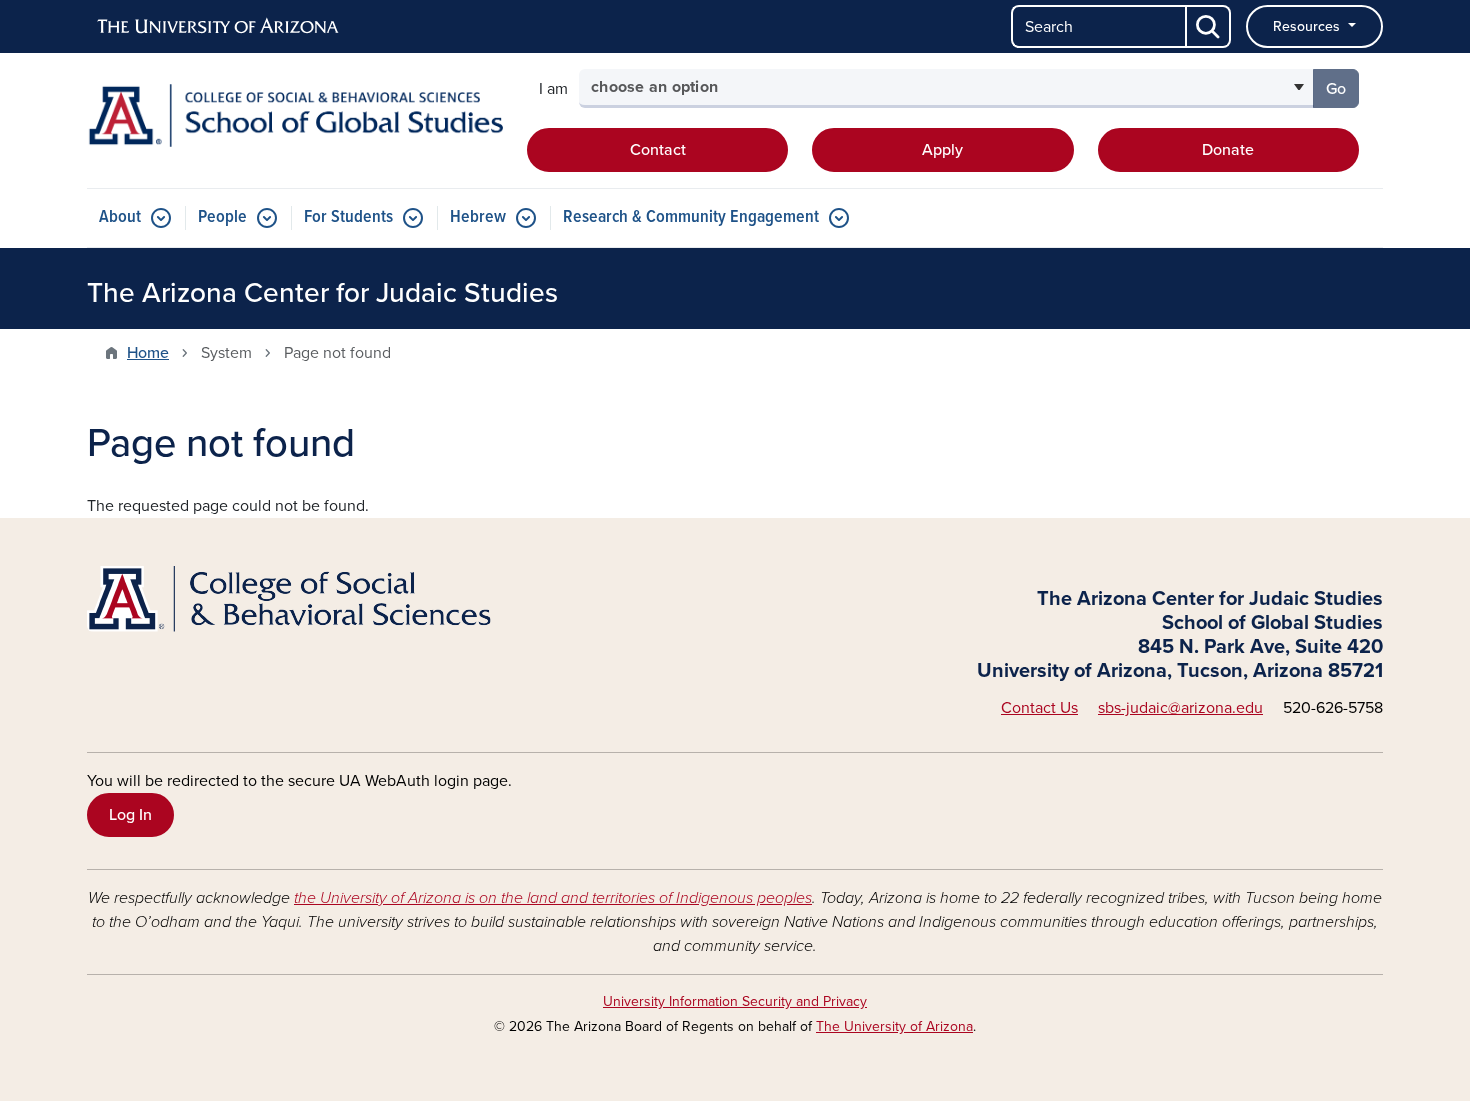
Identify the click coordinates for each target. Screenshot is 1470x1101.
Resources (1308, 26)
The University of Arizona (894, 1026)
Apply (942, 150)
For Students (348, 217)
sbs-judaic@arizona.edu (1180, 708)
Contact (658, 150)
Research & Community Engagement (691, 217)
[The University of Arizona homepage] (219, 27)
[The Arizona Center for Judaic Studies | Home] (295, 115)
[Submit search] (1209, 26)
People (222, 217)
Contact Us (1039, 708)
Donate (1228, 150)
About (120, 217)
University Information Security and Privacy (735, 1001)
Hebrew (478, 217)
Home (148, 353)
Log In (130, 815)
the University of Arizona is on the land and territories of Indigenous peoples (553, 898)
